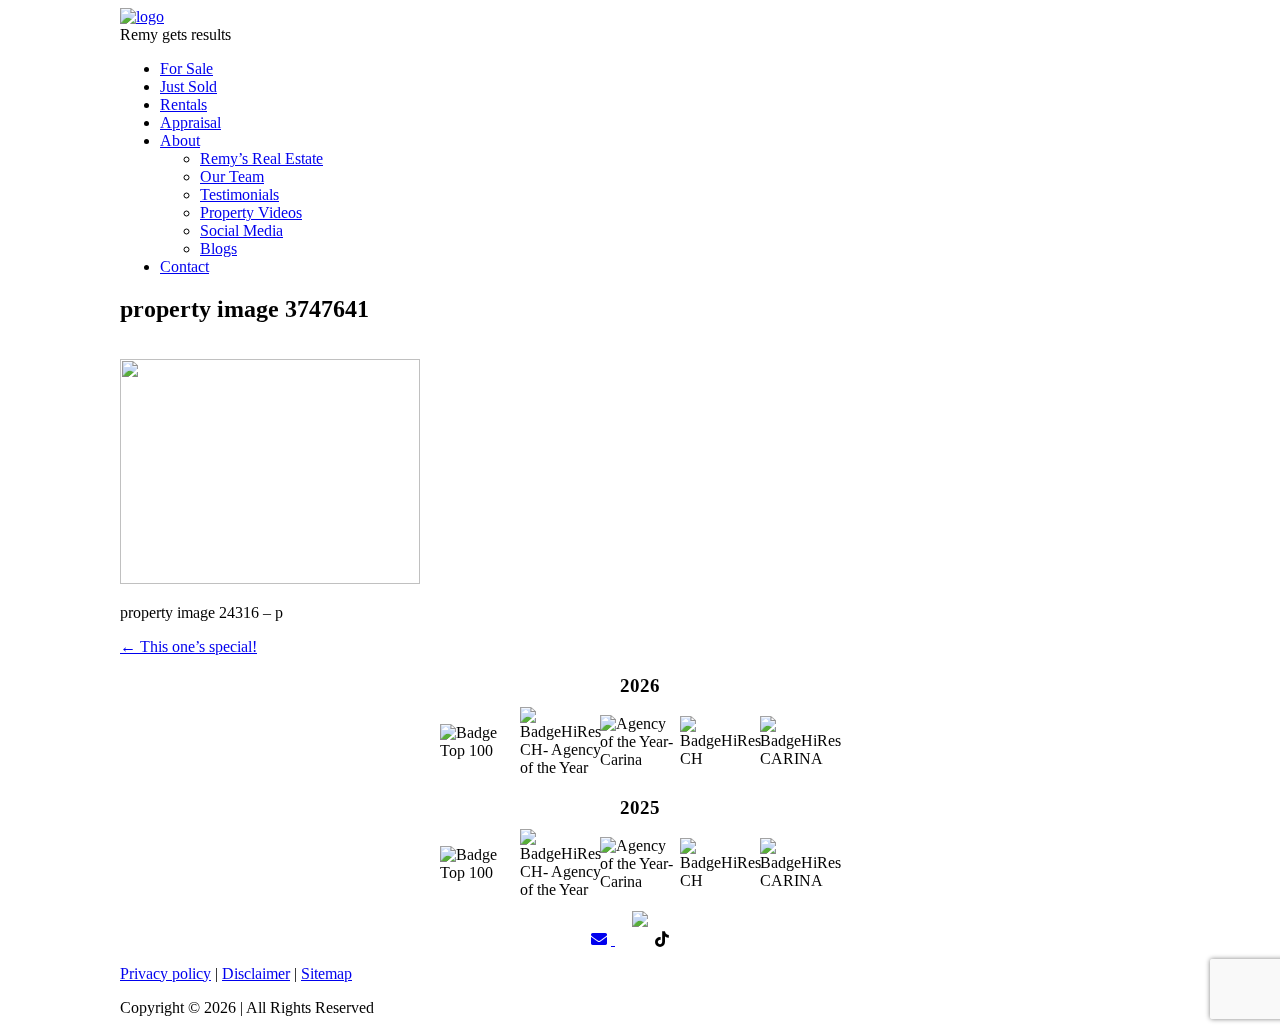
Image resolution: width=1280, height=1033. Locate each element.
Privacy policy (165, 973)
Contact (184, 266)
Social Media (241, 230)
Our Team (232, 176)
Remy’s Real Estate (261, 158)
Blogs (218, 248)
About (180, 140)
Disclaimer (256, 973)
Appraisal (190, 122)
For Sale (186, 68)
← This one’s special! (188, 646)
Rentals (183, 104)
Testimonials (239, 194)
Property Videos (251, 212)
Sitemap (326, 973)
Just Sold (188, 86)
